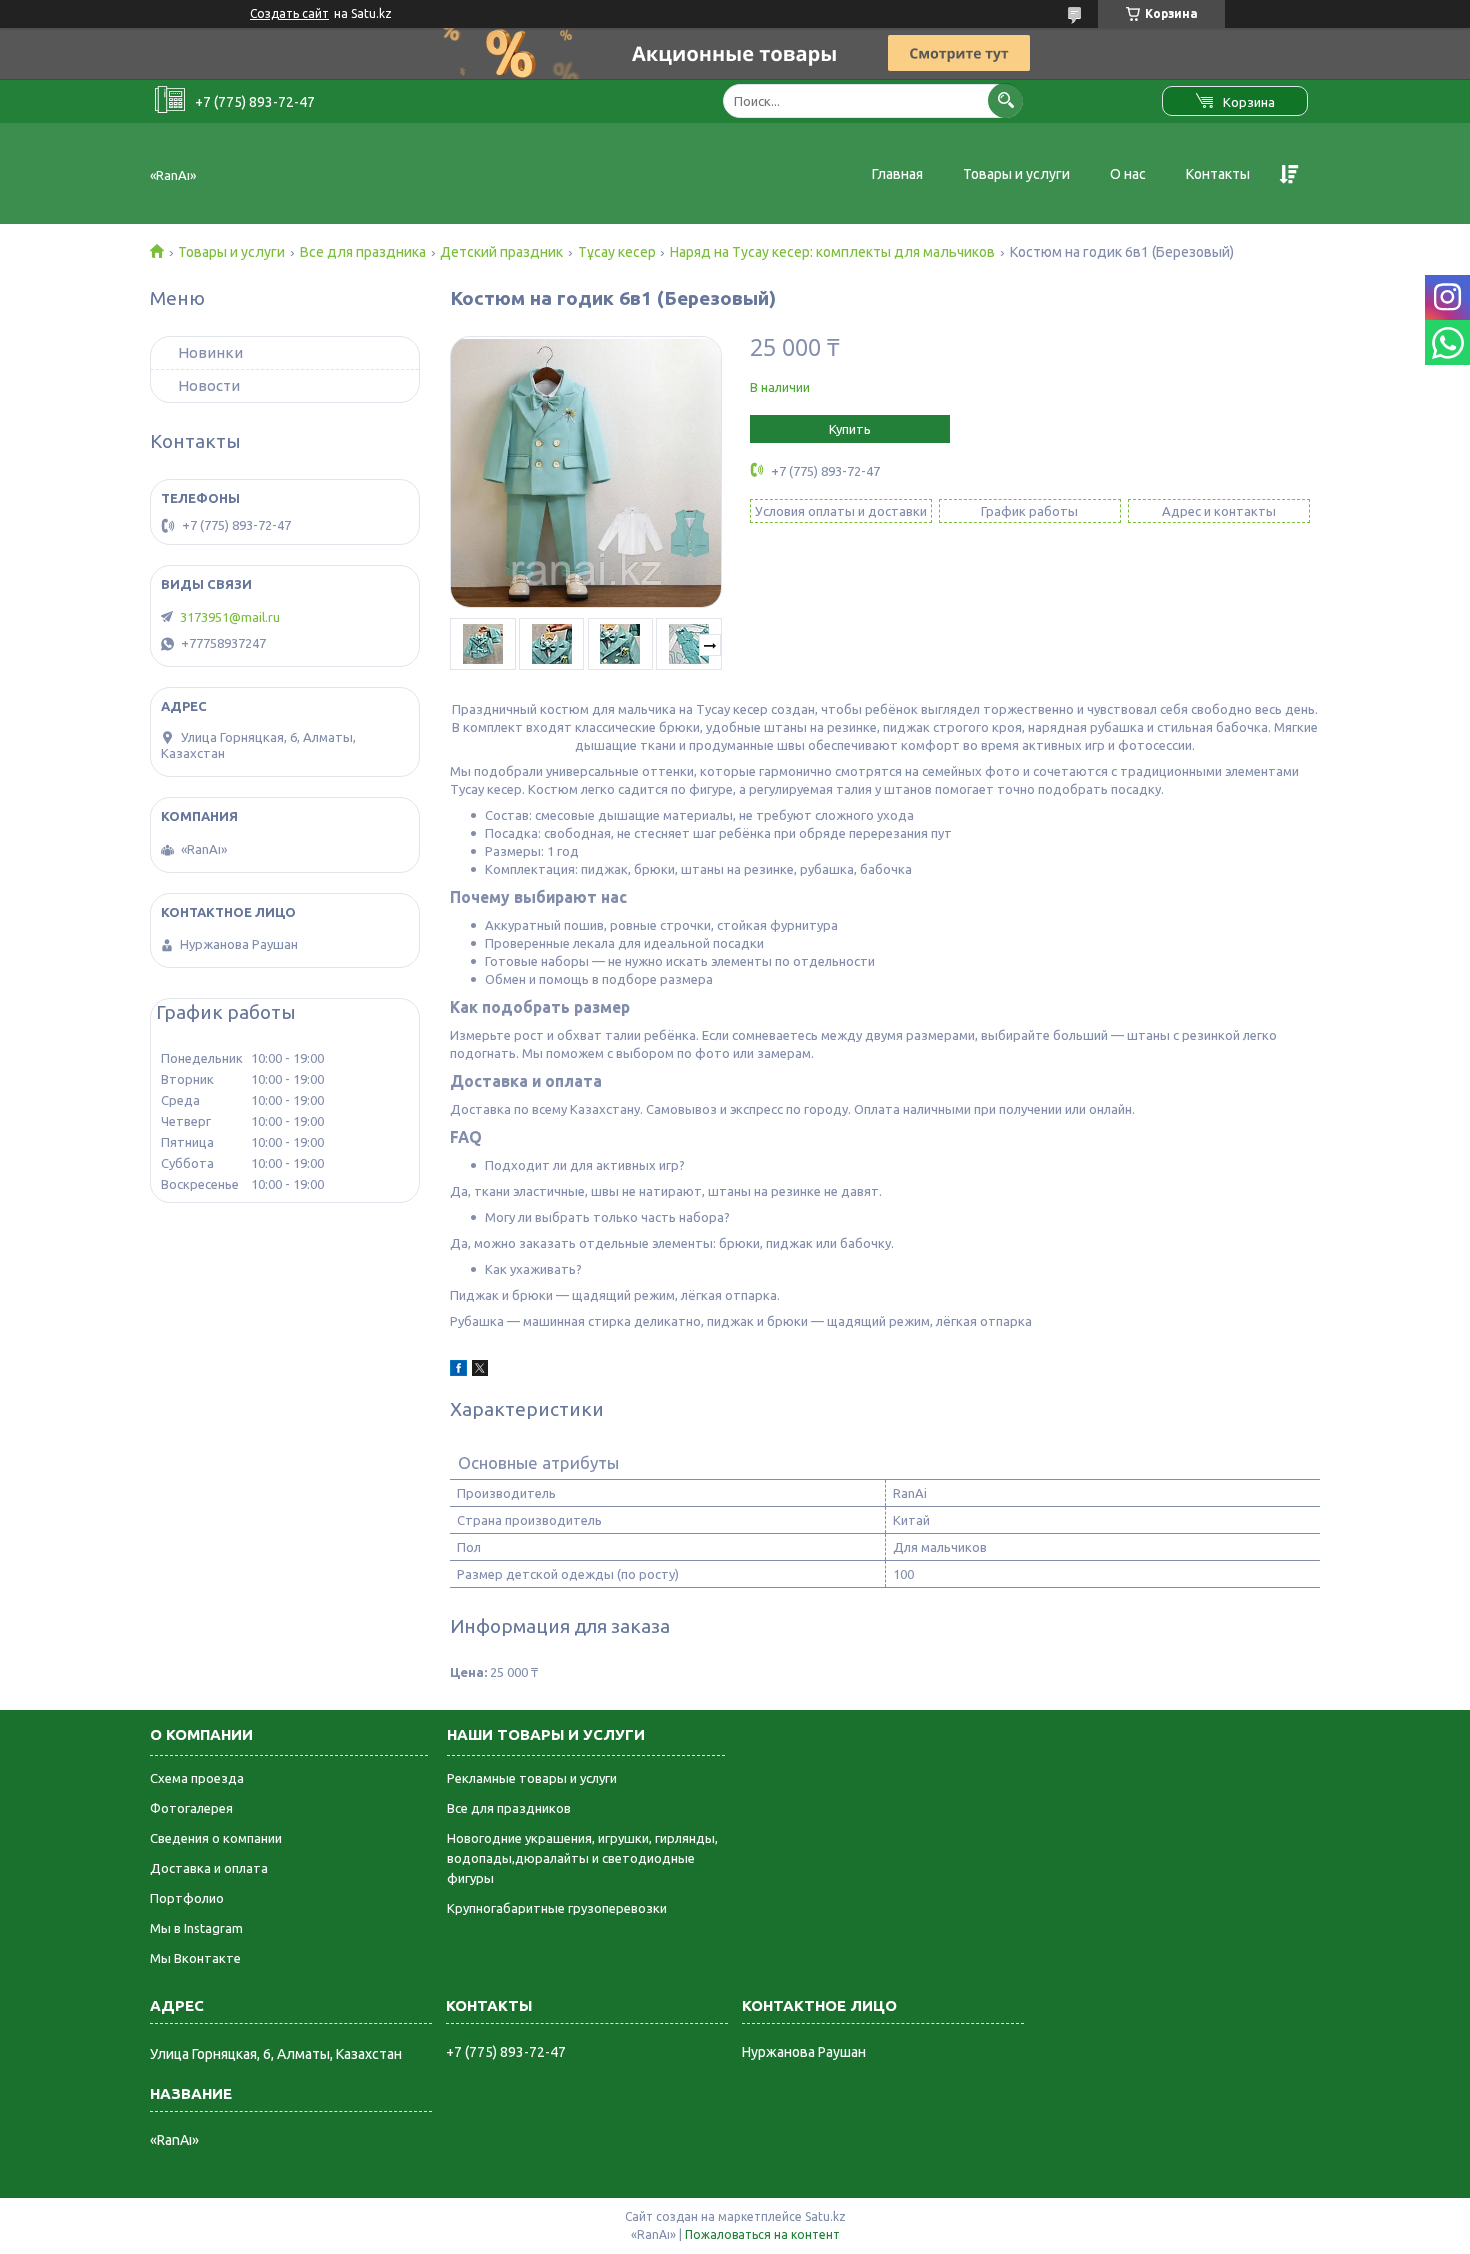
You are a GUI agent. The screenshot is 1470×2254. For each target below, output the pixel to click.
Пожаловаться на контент (762, 2234)
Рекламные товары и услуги (532, 1778)
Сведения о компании (216, 1838)
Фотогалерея (191, 1808)
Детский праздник (501, 252)
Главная (897, 174)
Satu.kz (825, 2216)
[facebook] (458, 1371)
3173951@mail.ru (230, 617)
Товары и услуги (1016, 174)
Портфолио (187, 1898)
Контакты (1218, 174)
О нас (1128, 174)
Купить (850, 429)
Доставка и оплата (209, 1868)
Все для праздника (363, 252)
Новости (209, 385)
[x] (480, 1371)
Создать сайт (289, 13)
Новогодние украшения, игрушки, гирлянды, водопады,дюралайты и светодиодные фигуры (582, 1858)
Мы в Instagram (196, 1928)
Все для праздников (509, 1808)
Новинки (210, 352)
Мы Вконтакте (195, 1958)
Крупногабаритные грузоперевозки (557, 1908)
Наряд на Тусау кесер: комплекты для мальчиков (832, 252)
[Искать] (1005, 100)
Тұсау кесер (617, 252)
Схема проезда (197, 1778)
